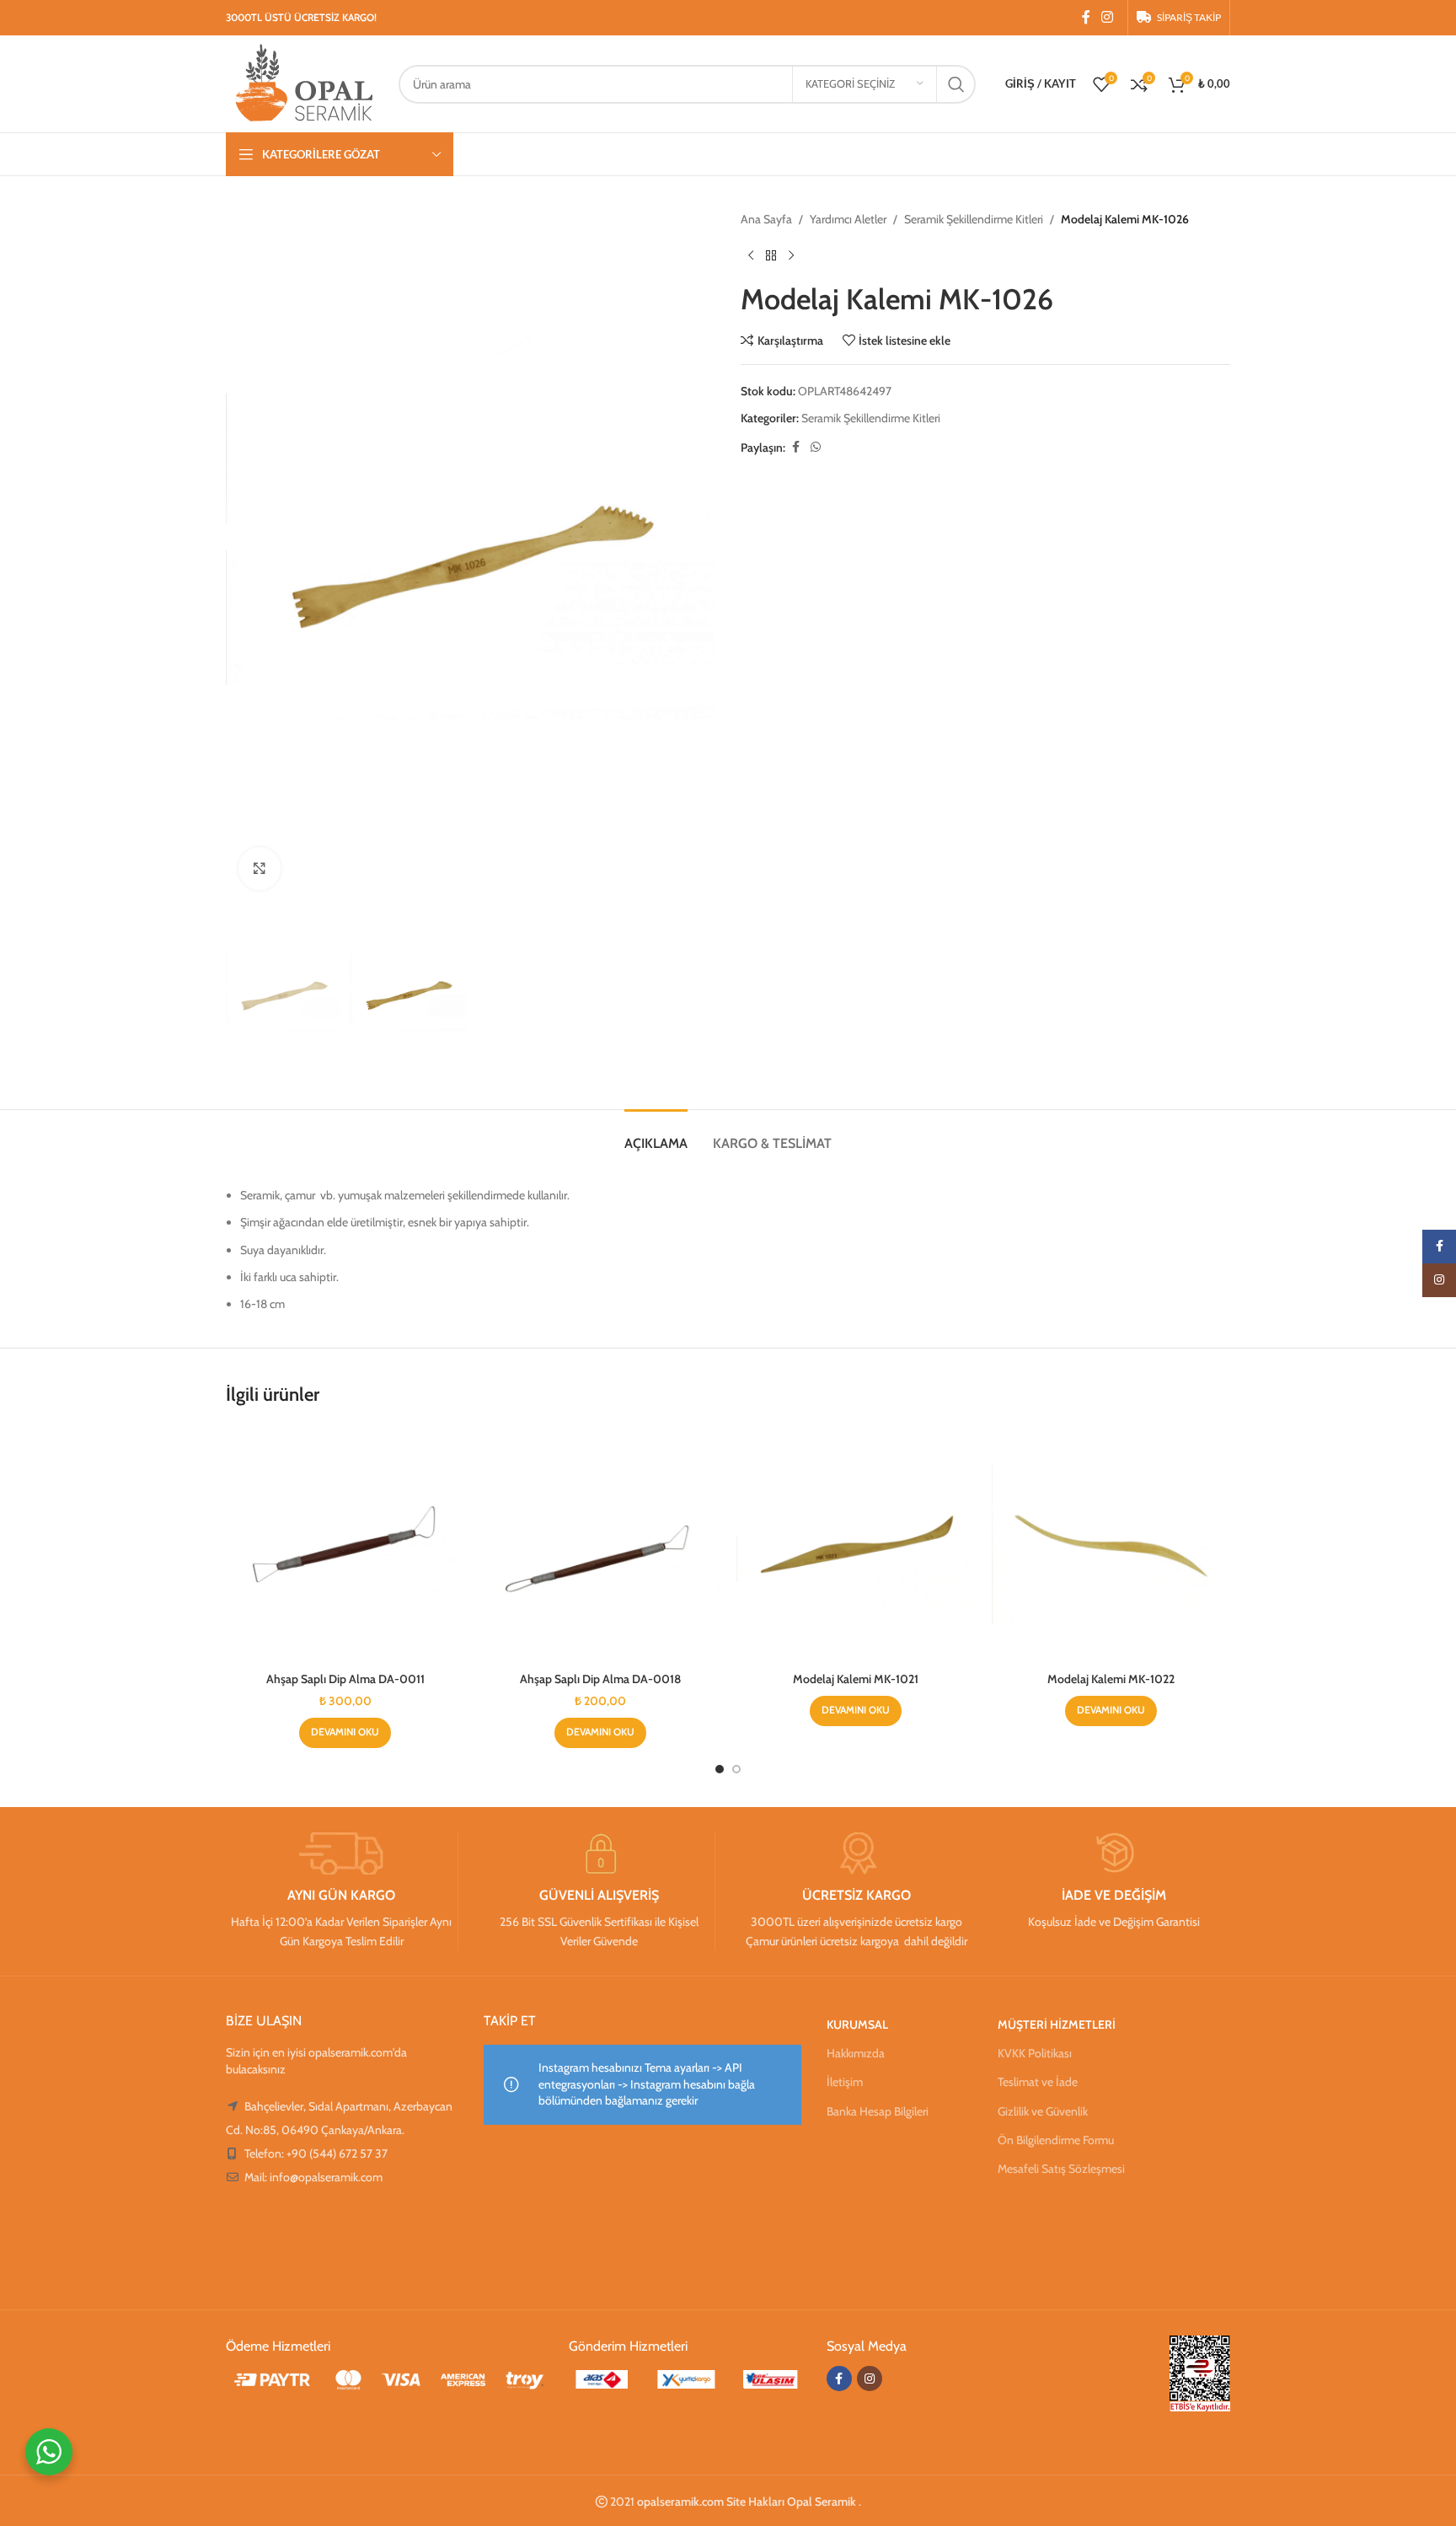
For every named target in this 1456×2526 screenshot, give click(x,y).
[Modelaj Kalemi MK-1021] (856, 1545)
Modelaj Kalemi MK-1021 (856, 1679)
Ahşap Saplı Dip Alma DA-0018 (600, 1679)
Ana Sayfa (766, 219)
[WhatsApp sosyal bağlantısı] (816, 447)
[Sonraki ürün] (791, 255)
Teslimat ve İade (1038, 2082)
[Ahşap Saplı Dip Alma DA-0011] (345, 1545)
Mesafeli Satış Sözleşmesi (1061, 2169)
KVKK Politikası (1035, 2053)
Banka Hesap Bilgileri (878, 2111)
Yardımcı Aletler (848, 219)
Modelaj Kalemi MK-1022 (1111, 1679)
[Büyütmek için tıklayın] (260, 868)
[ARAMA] (956, 84)
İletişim (845, 2082)
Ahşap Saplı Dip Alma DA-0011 (345, 1679)
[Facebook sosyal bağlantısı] (1086, 17)
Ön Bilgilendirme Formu (1056, 2140)
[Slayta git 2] (736, 1769)
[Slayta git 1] (720, 1769)
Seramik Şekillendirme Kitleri (974, 219)
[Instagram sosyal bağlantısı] (1108, 17)
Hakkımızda (856, 2053)
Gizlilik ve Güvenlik (1043, 2111)
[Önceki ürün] (751, 255)
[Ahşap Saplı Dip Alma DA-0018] (600, 1545)
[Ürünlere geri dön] (771, 255)
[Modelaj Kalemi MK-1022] (1111, 1545)
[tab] (656, 1135)
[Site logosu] (304, 83)
